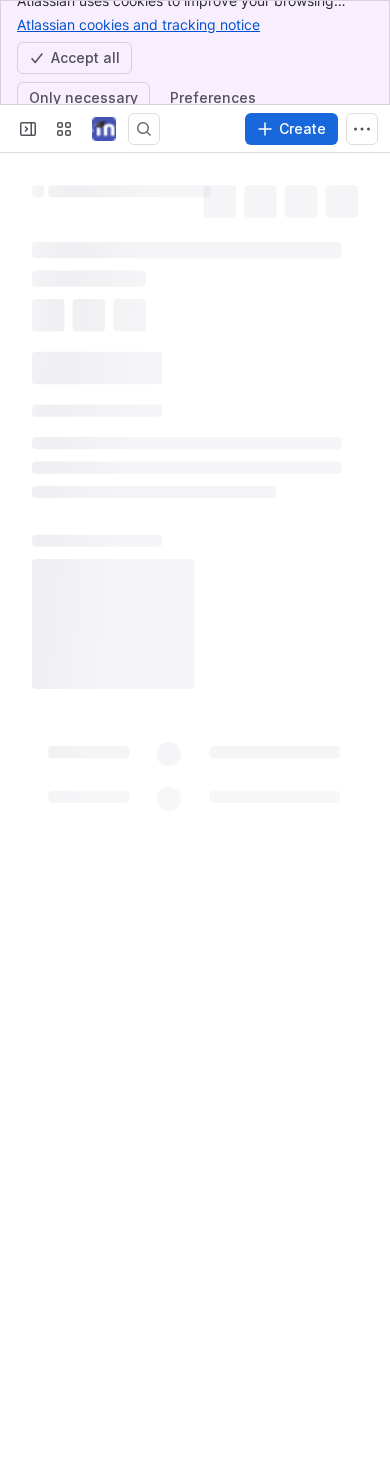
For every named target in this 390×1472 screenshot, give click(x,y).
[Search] (144, 129)
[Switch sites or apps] (64, 129)
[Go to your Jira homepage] (104, 129)
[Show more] (362, 129)
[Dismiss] (362, 1362)
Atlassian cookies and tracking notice (138, 24)
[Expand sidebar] (28, 129)
